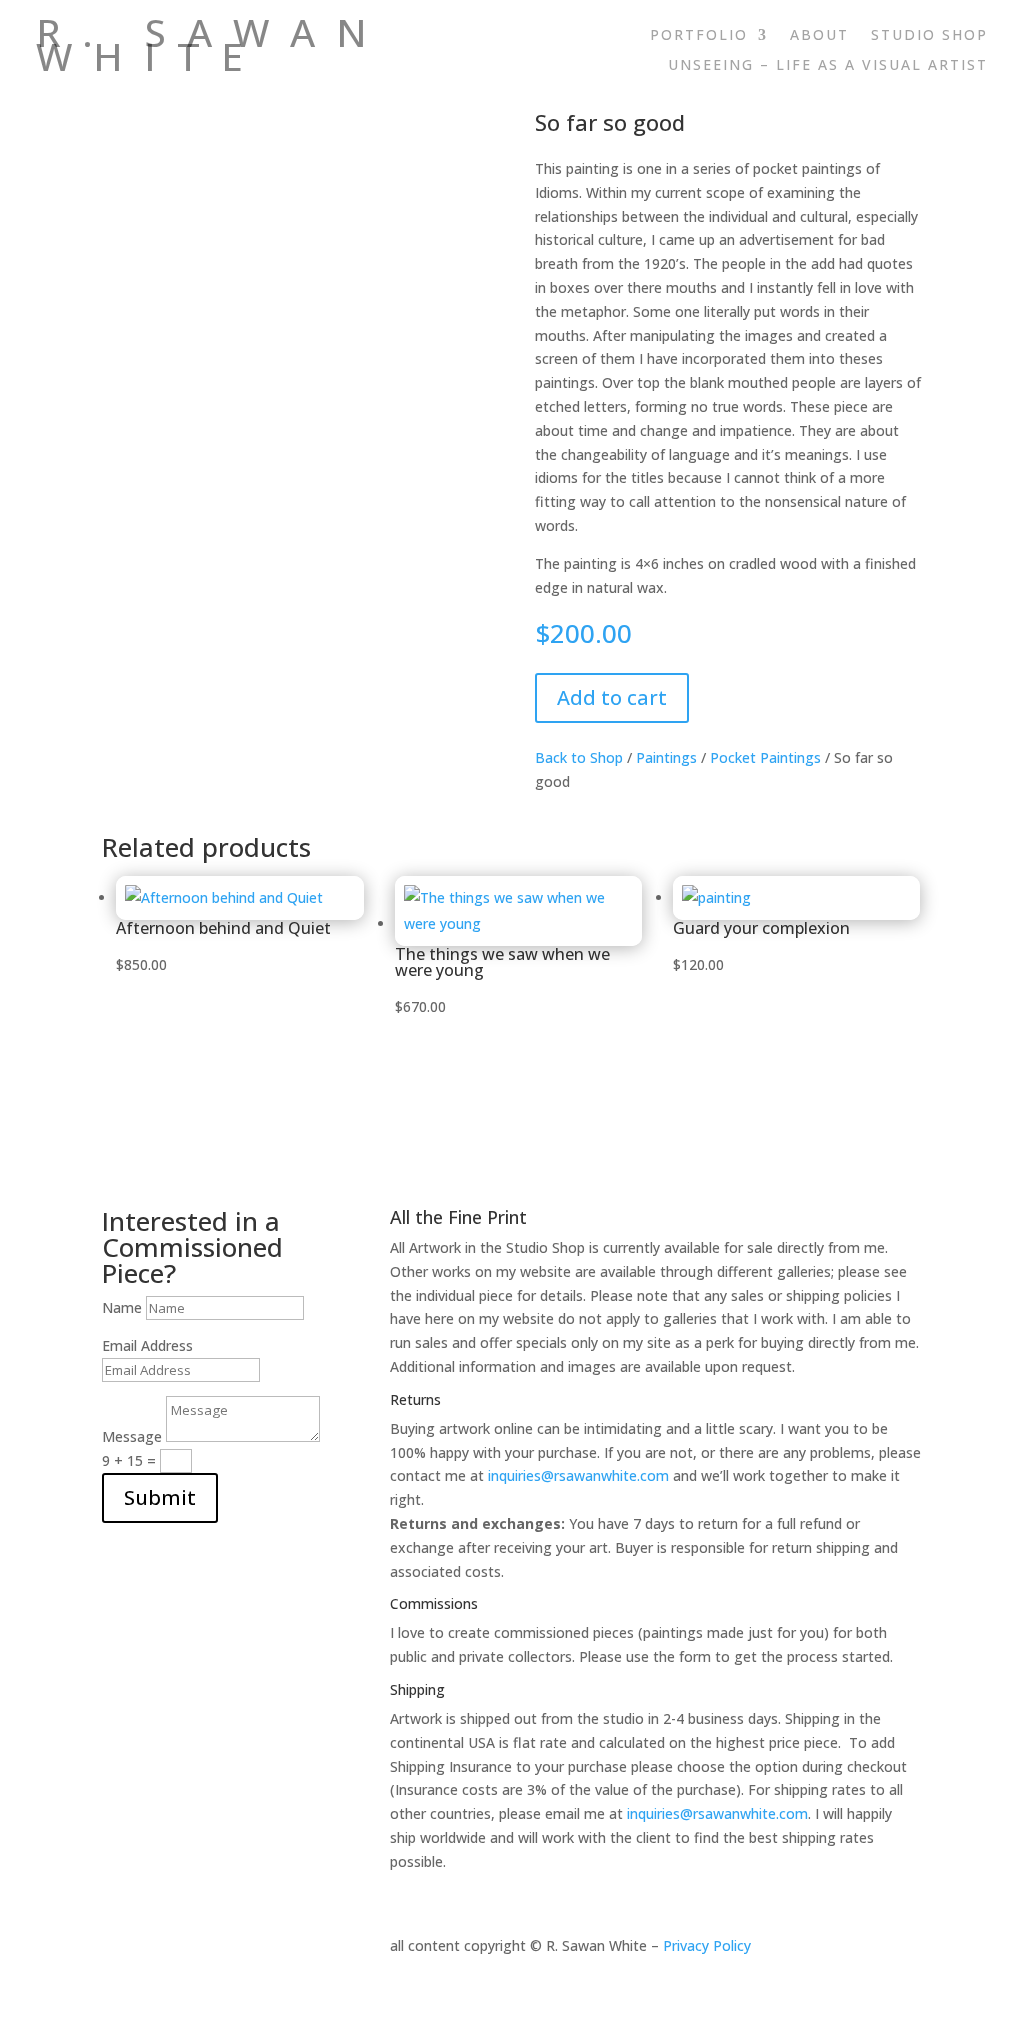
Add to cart (612, 697)
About (819, 36)
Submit (160, 1497)
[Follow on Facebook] (932, 96)
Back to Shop (579, 757)
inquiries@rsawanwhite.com (578, 1475)
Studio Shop (929, 36)
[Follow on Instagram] (892, 96)
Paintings (666, 757)
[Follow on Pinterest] (972, 96)
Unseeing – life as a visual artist (828, 66)
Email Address (147, 1345)
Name (122, 1307)
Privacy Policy (707, 1945)
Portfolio (699, 36)
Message (132, 1436)
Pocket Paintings (765, 757)
